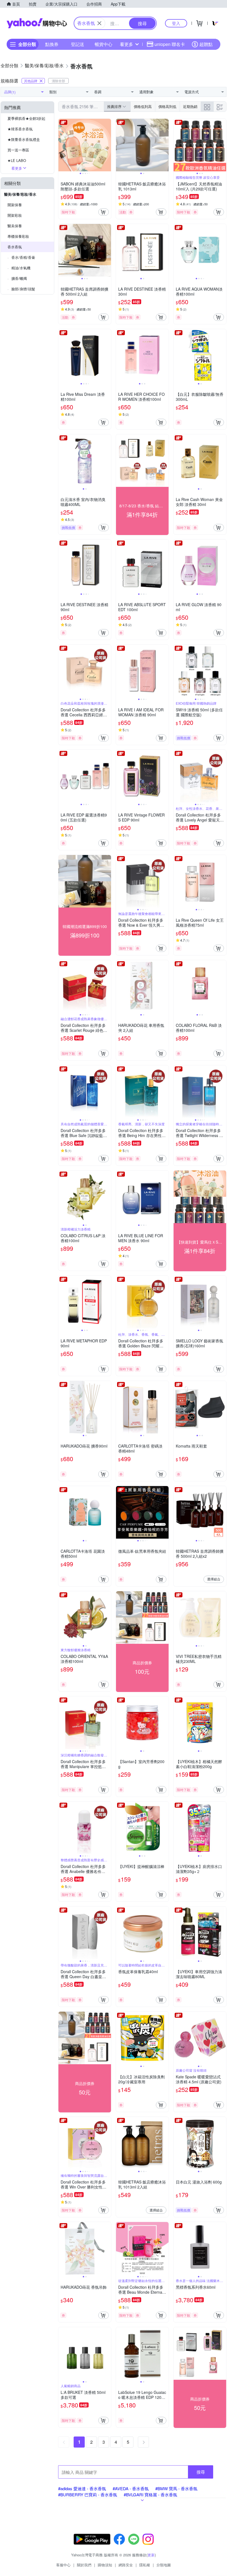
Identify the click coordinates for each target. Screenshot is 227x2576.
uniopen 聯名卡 (170, 44)
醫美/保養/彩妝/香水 (20, 194)
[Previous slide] (62, 145)
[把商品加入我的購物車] (104, 212)
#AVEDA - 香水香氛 (131, 2488)
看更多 (127, 44)
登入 (176, 23)
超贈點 (206, 44)
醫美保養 (15, 226)
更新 (151, 2555)
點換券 (52, 44)
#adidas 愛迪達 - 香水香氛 (82, 2488)
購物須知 (105, 2565)
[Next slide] (107, 145)
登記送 (78, 44)
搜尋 (201, 2472)
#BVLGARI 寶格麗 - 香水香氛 (150, 2494)
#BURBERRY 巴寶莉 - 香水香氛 (88, 2494)
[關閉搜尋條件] (99, 23)
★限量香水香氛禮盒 (24, 139)
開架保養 (15, 205)
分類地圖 (164, 2565)
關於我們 (84, 2565)
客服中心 (63, 2565)
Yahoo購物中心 (37, 23)
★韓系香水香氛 (20, 129)
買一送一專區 (18, 150)
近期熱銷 (190, 106)
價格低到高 (143, 106)
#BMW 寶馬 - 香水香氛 (176, 2488)
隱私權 (145, 2565)
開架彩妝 (15, 215)
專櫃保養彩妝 (18, 236)
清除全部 (58, 81)
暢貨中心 (104, 44)
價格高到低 (167, 106)
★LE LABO (17, 160)
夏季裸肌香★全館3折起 (26, 118)
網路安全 (126, 2565)
